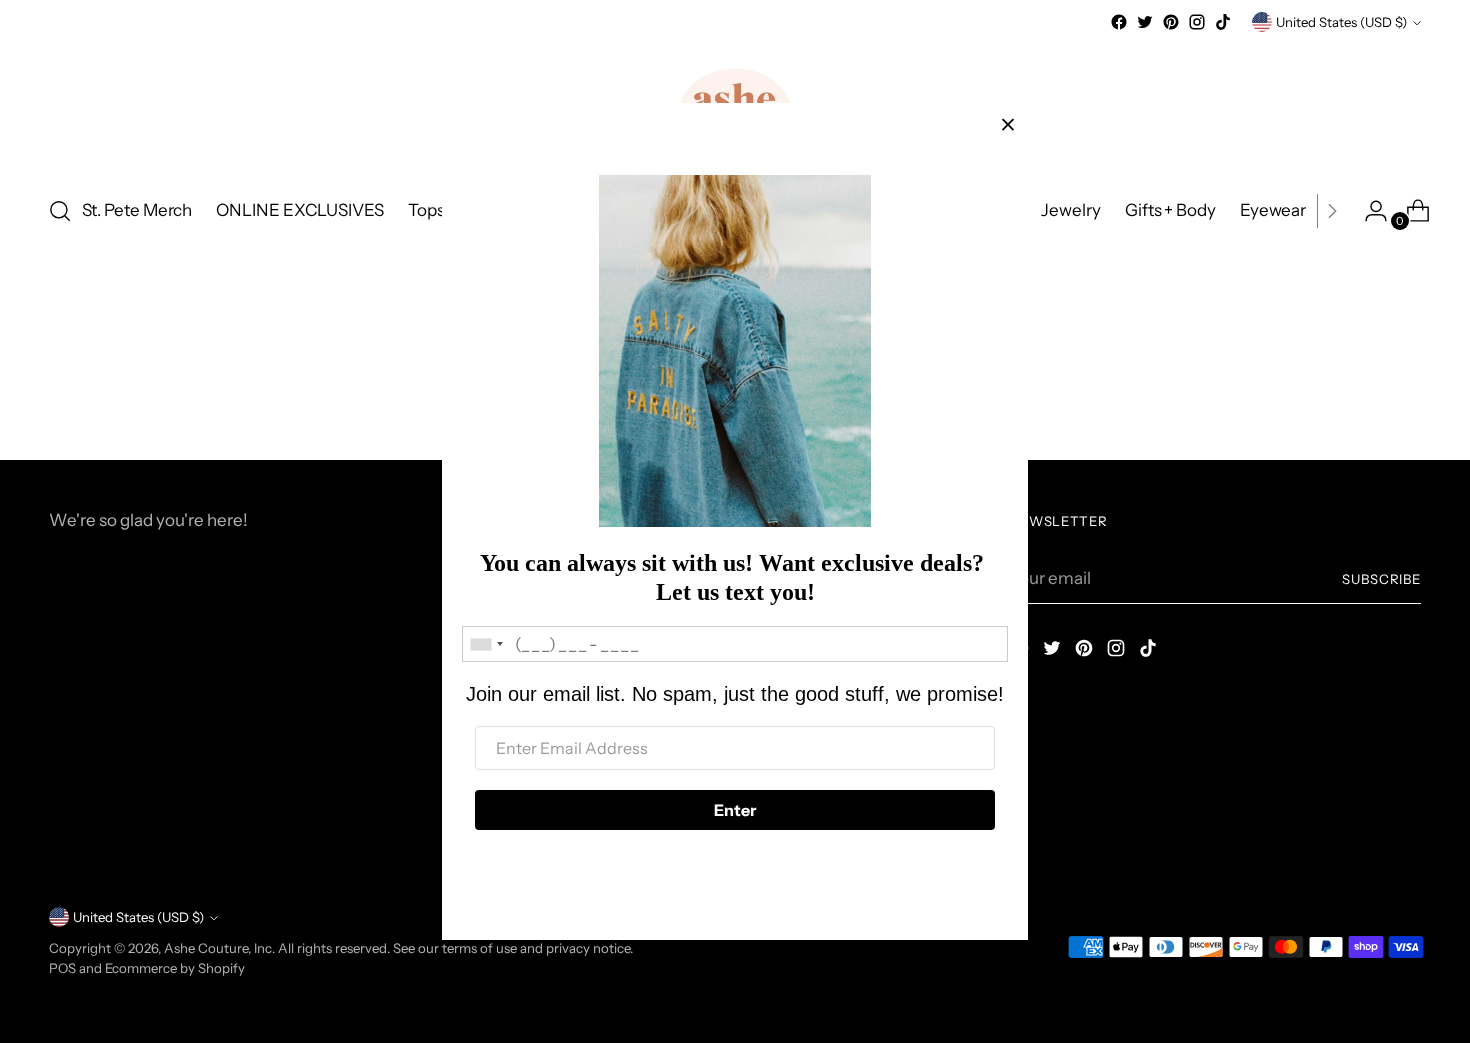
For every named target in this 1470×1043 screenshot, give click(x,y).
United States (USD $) (1341, 22)
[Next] (1332, 211)
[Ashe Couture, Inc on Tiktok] (1223, 22)
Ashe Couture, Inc (218, 948)
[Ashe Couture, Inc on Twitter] (1145, 22)
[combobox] (486, 644)
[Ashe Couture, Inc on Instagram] (1197, 22)
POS (62, 968)
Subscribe (1382, 579)
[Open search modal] (60, 211)
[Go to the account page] (1368, 211)
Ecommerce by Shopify (175, 968)
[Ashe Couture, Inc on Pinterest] (1171, 22)
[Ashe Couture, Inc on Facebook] (1119, 22)
